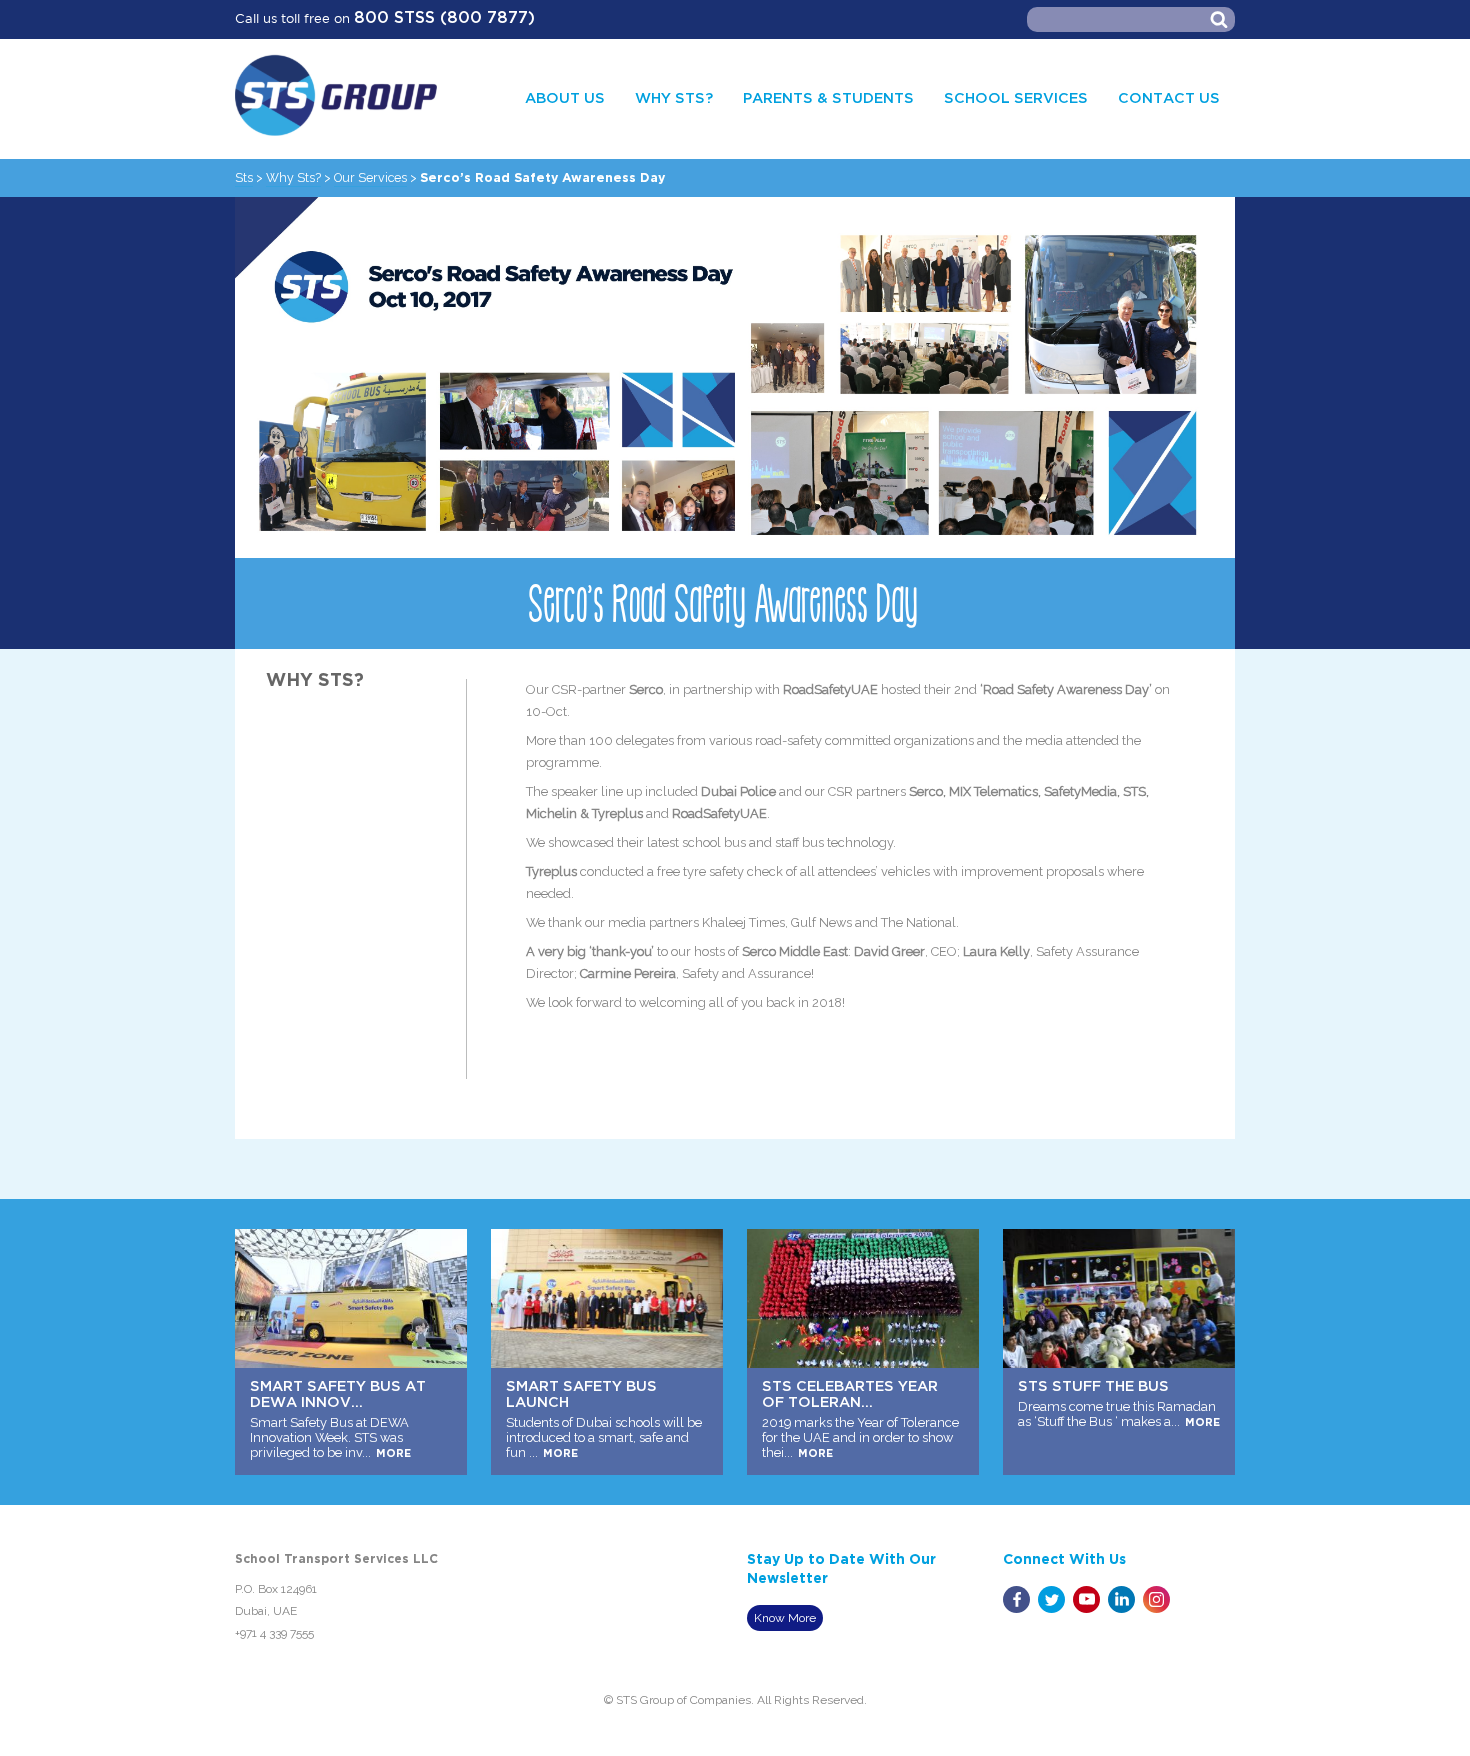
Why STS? (674, 98)
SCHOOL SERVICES (1016, 98)
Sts (244, 177)
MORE (393, 1453)
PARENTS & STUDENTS (828, 98)
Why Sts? (293, 177)
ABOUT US (565, 98)
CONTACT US (1169, 98)
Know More (785, 1618)
